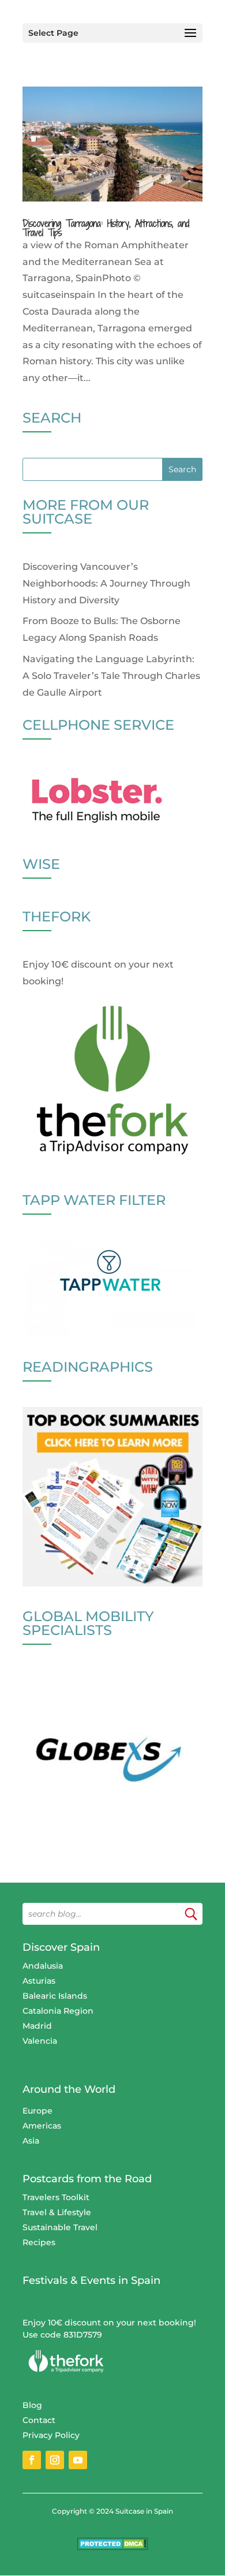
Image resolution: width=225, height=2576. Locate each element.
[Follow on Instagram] (55, 2460)
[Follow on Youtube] (78, 2460)
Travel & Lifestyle (57, 2212)
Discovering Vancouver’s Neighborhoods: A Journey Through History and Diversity (106, 583)
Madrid (37, 2026)
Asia (31, 2141)
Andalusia (43, 1966)
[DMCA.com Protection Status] (113, 2547)
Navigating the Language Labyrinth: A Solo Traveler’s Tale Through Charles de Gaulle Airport (111, 676)
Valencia (40, 2041)
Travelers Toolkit (56, 2197)
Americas (42, 2126)
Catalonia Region (58, 2011)
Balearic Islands (55, 1996)
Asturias (39, 1981)
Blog (32, 2405)
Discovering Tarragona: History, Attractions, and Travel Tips (106, 228)
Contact (39, 2420)
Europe (37, 2111)
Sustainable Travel (60, 2227)
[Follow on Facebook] (32, 2460)
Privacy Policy (51, 2435)
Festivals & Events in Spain (91, 2280)
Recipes (39, 2242)
